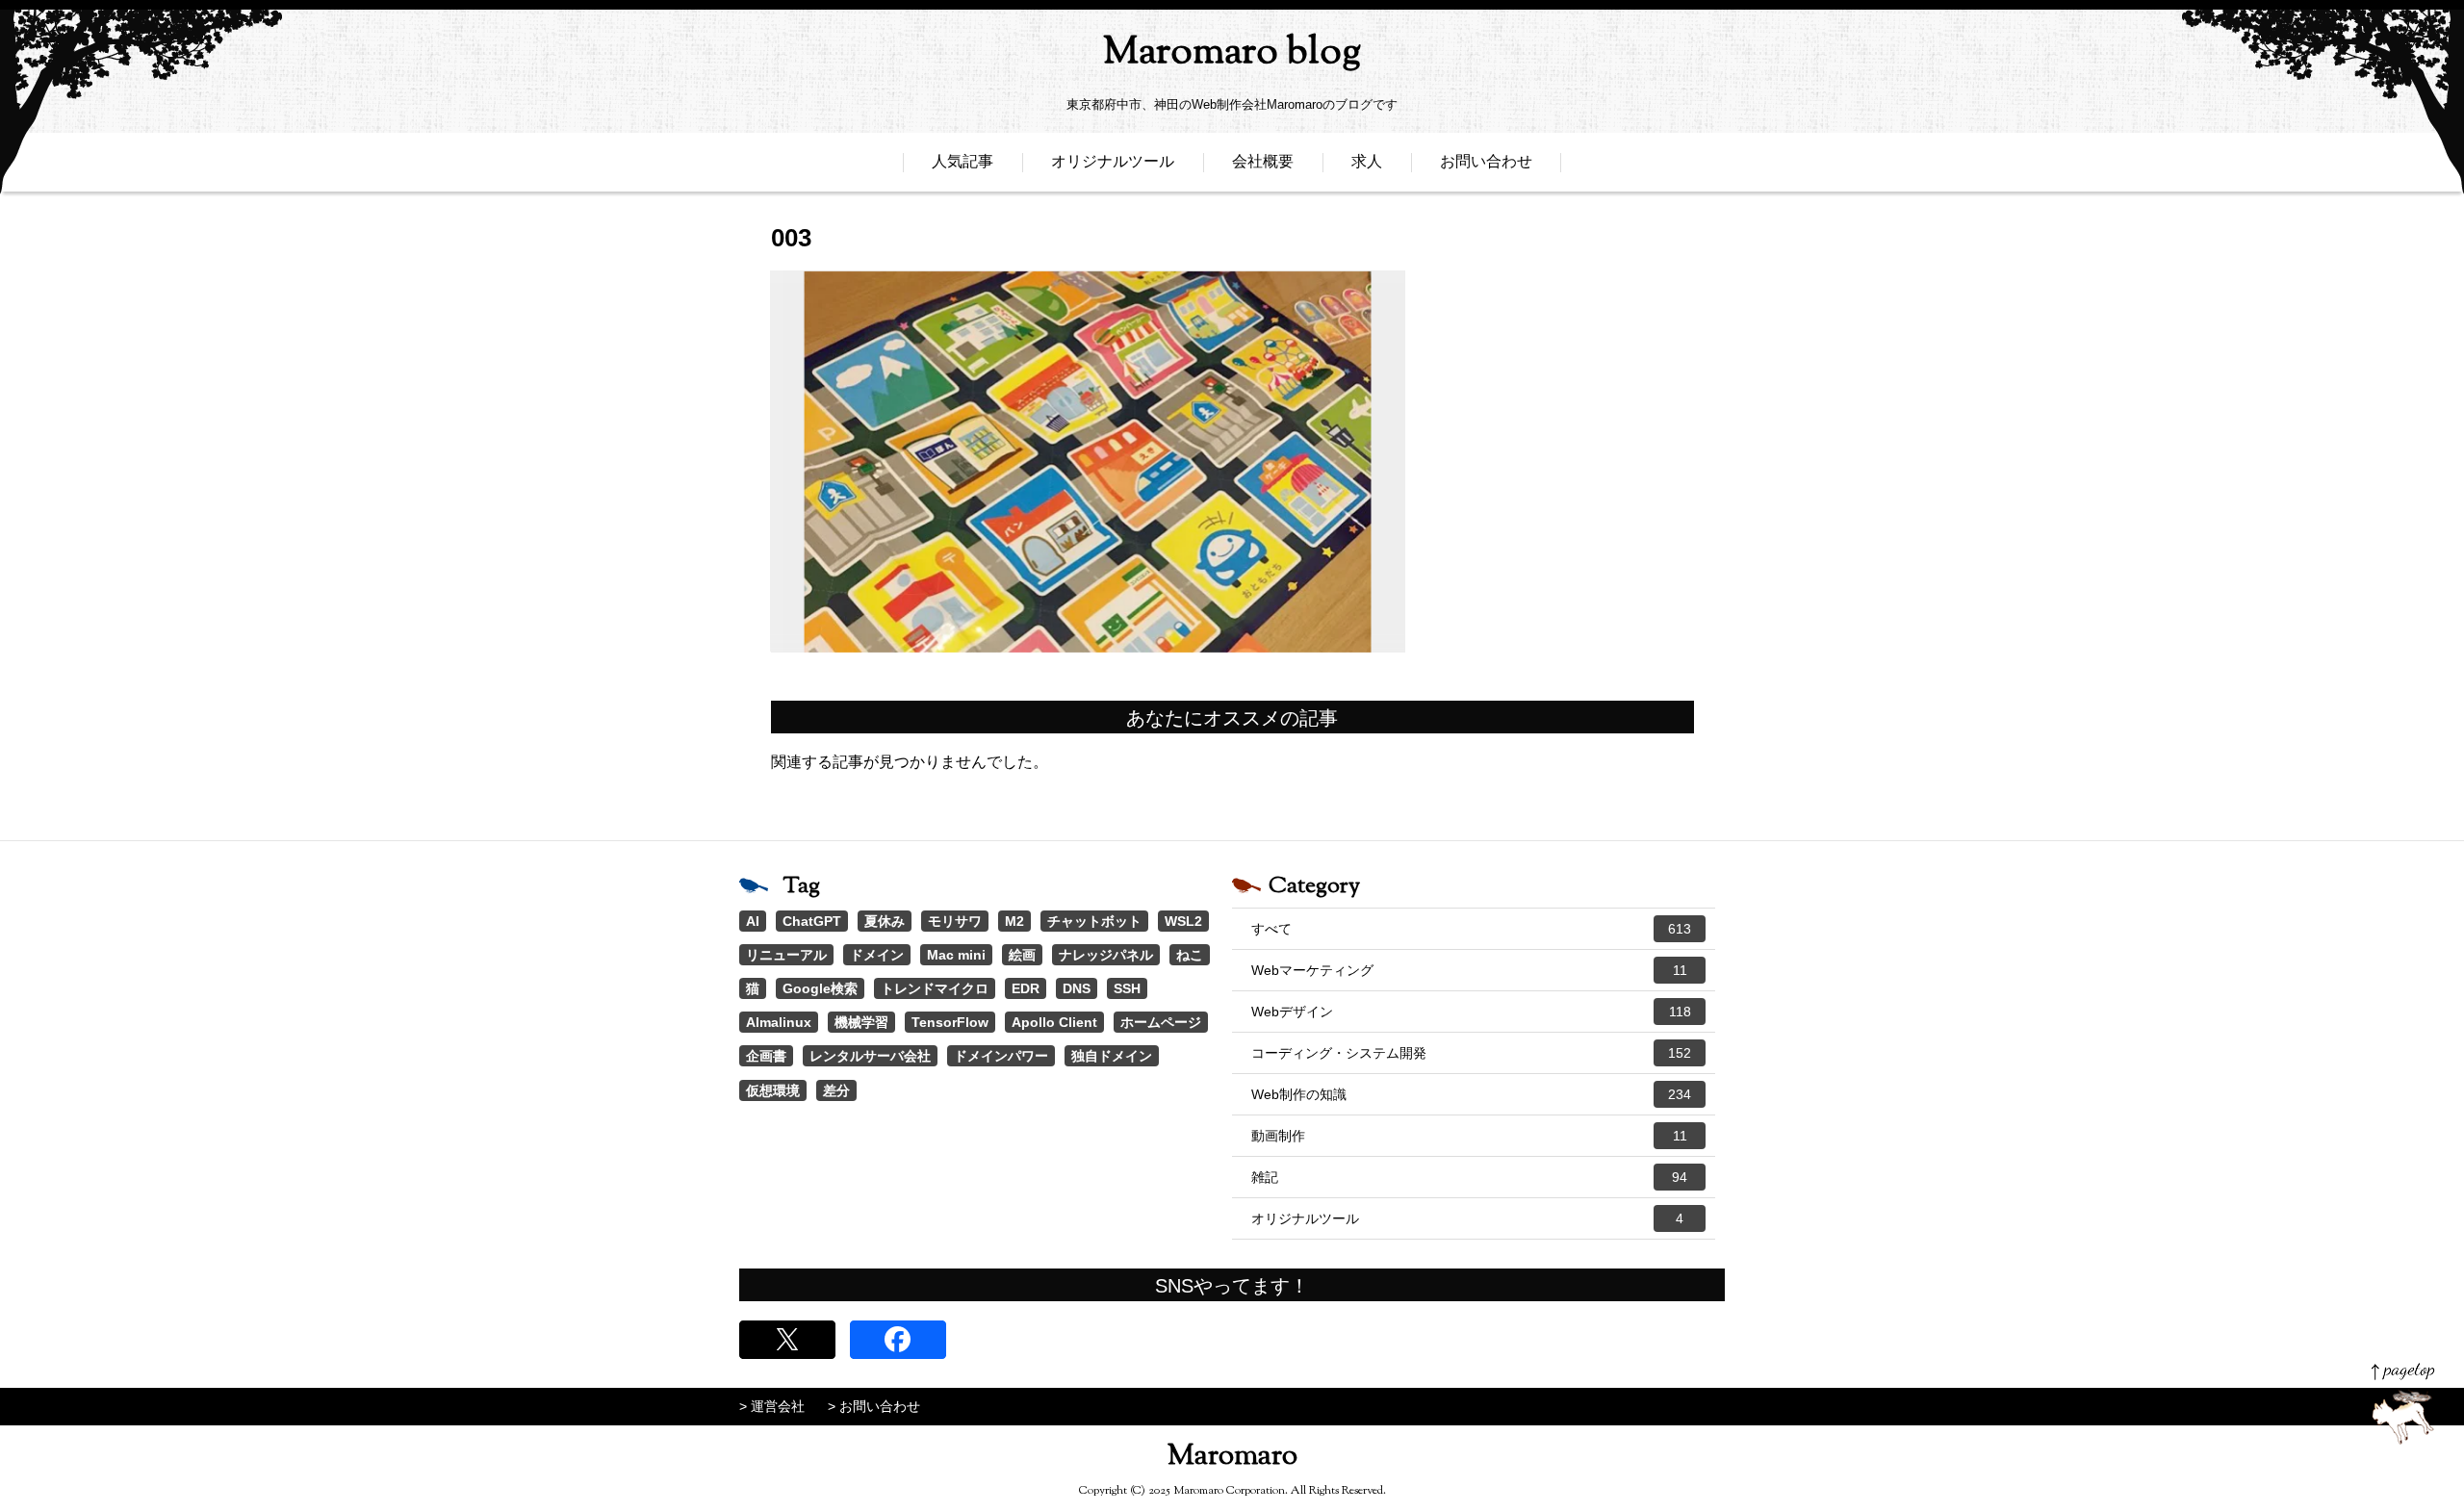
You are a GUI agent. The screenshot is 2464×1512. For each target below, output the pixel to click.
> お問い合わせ (874, 1406)
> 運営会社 (772, 1406)
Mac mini (956, 955)
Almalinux (779, 1022)
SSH (1127, 988)
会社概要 (1263, 161)
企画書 (766, 1056)
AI (753, 921)
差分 (836, 1090)
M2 (1014, 921)
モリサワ (955, 921)
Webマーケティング (1469, 970)
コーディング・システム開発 (1471, 1053)
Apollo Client (1054, 1022)
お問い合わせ (1486, 161)
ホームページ (1161, 1022)
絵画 (1022, 955)
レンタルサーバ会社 (870, 1056)
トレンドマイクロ (935, 988)
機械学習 (861, 1022)
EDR (1026, 988)
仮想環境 (773, 1090)
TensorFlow (950, 1022)
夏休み (885, 921)
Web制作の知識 (1471, 1094)
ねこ (1190, 955)
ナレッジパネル (1106, 955)
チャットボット (1094, 921)
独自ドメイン (1112, 1056)
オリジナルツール (1113, 161)
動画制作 (1469, 1136)
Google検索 (820, 988)
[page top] (2403, 1404)
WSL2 (1183, 921)
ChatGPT (812, 921)
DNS (1077, 988)
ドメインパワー (1001, 1056)
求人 (1367, 161)
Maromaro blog (1232, 53)
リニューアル (786, 955)
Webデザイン (1471, 1012)
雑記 (1469, 1177)
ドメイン (877, 955)
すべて (1471, 929)
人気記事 (962, 161)
